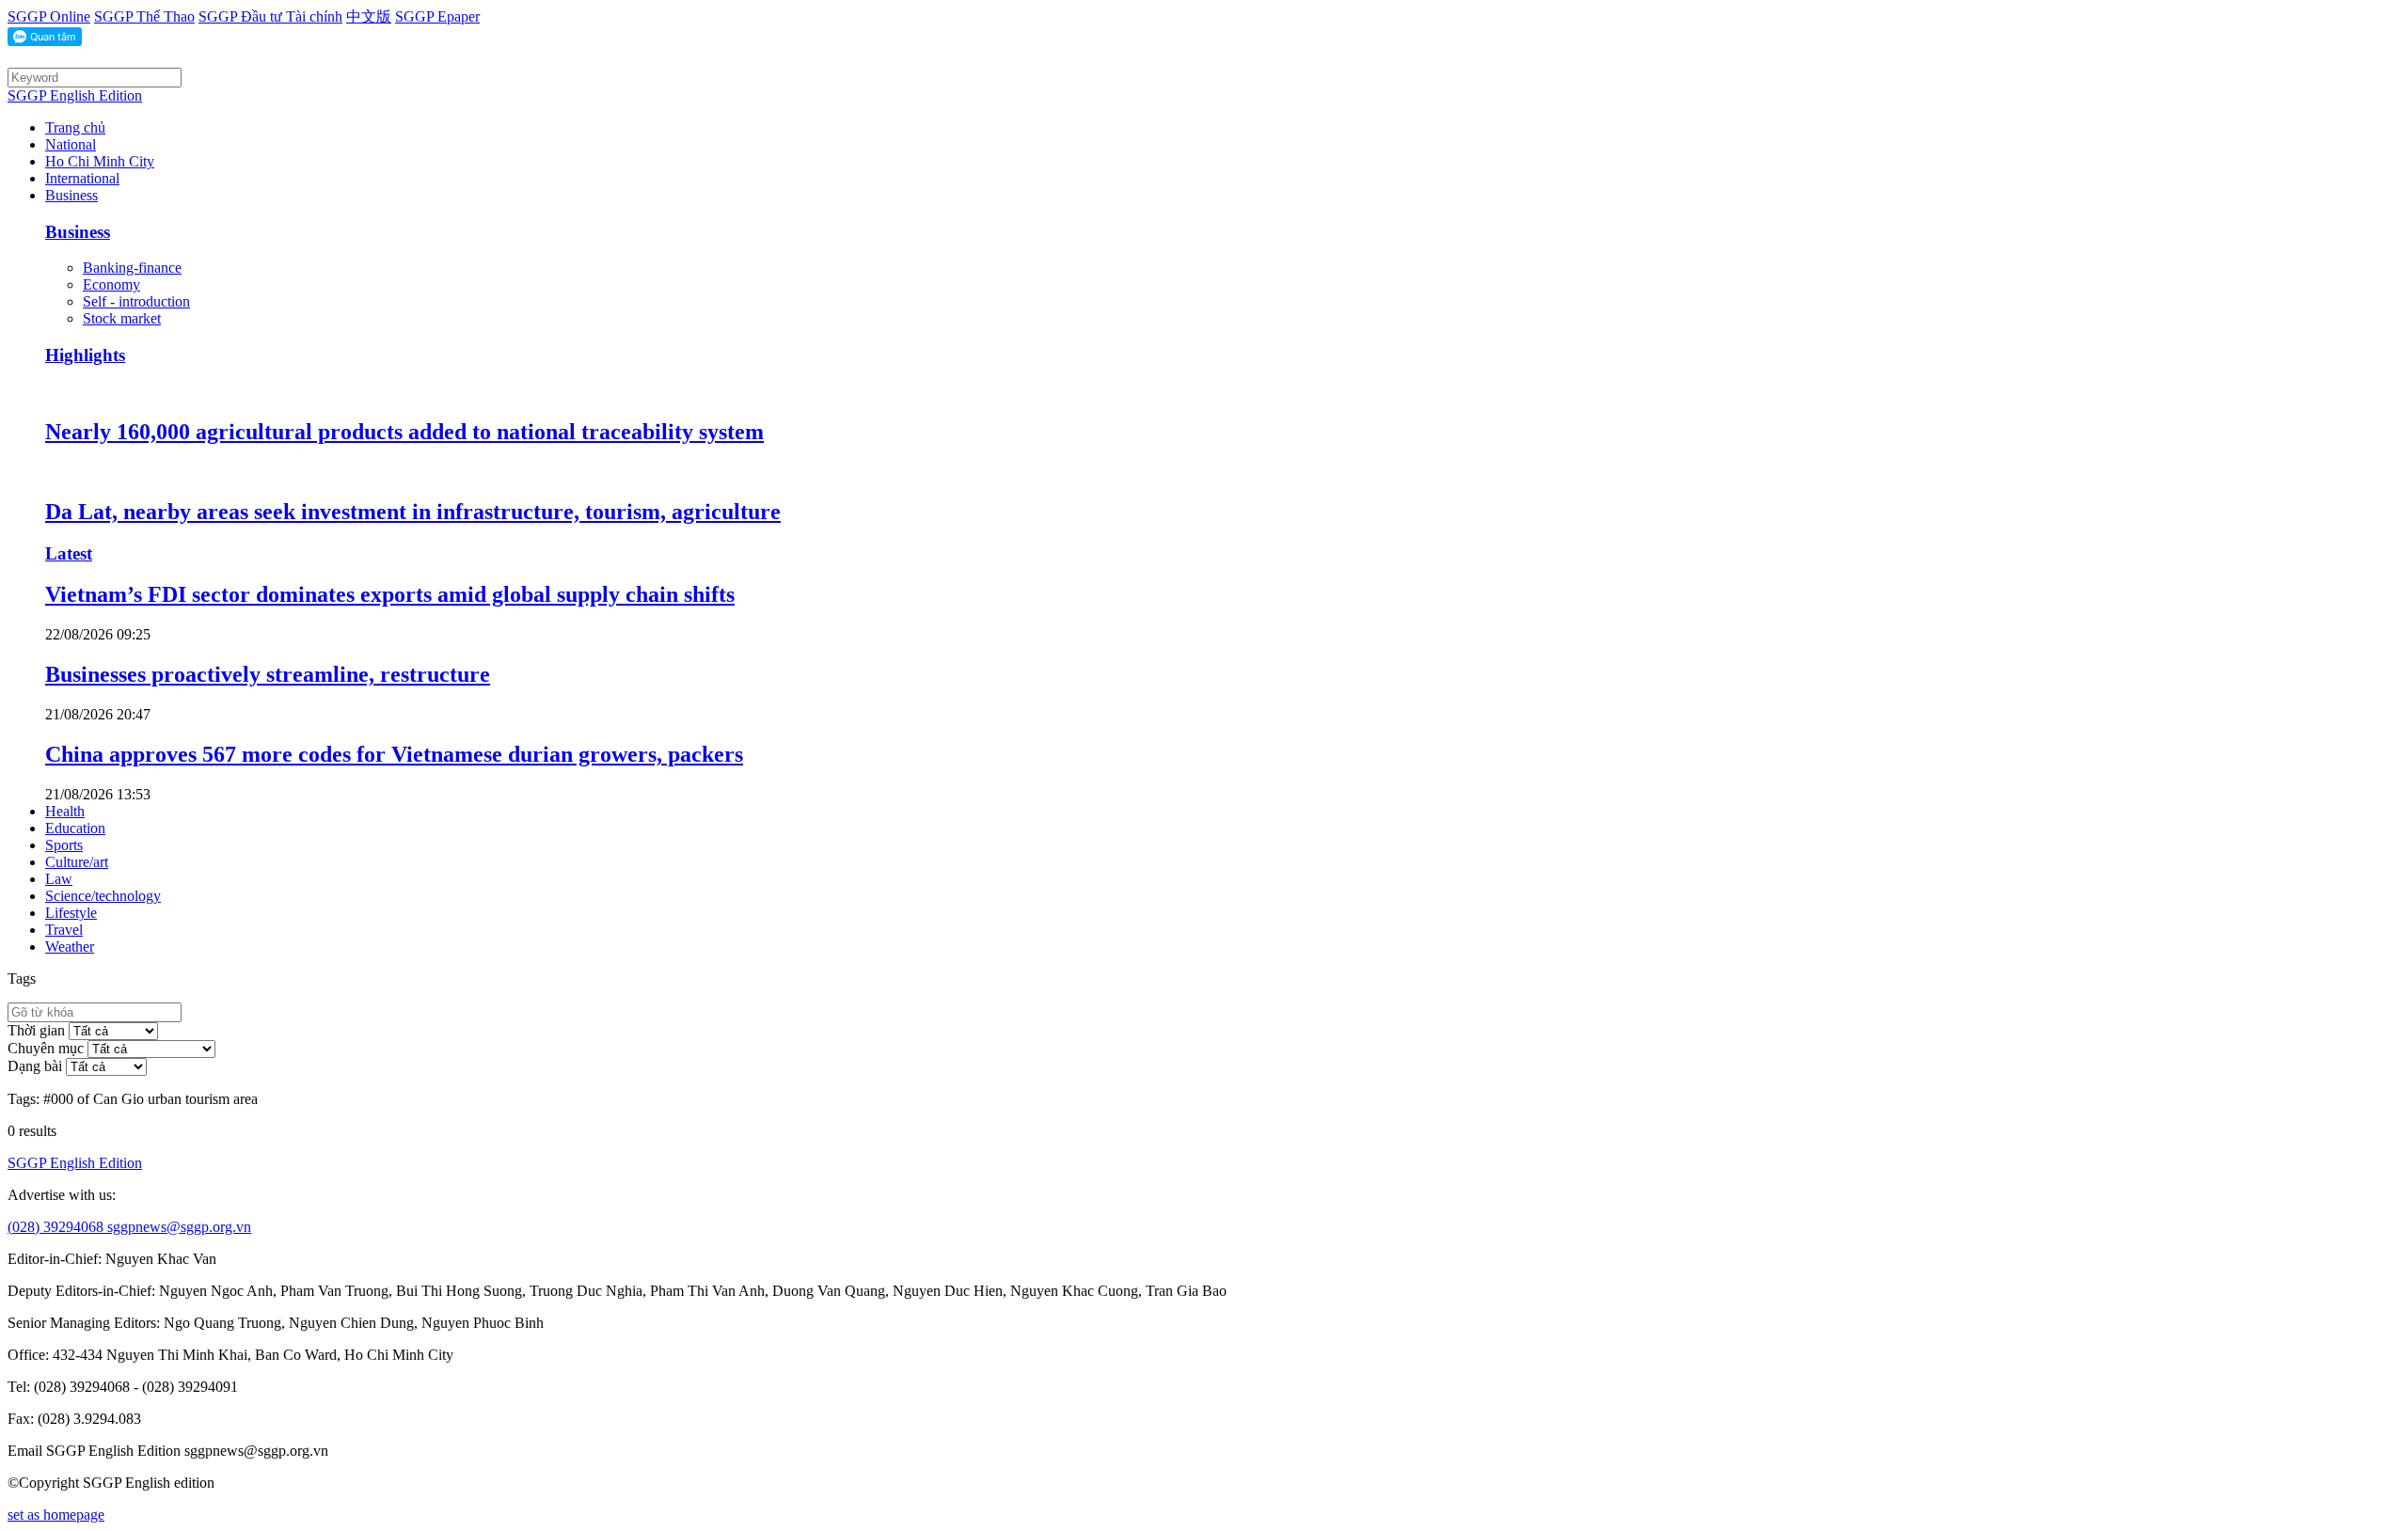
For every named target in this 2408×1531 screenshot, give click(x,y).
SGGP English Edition (75, 95)
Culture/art (77, 862)
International (82, 178)
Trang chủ (75, 127)
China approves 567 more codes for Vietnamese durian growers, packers (394, 754)
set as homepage (56, 1515)
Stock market (122, 318)
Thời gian (36, 1030)
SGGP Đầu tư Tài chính (270, 16)
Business (71, 195)
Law (59, 879)
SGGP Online (49, 16)
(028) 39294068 (57, 1227)
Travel (64, 930)
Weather (70, 947)
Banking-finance (132, 268)
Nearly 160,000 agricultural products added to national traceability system (404, 432)
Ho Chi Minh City (100, 161)
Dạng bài (35, 1066)
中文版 (369, 16)
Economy (111, 284)
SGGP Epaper (437, 16)
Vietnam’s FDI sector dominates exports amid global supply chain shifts (390, 594)
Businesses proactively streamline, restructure (268, 674)
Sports (64, 845)
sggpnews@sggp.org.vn (179, 1227)
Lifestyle (71, 913)
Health (65, 811)
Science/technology (103, 896)
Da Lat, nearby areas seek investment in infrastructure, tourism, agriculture (413, 512)
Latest (69, 553)
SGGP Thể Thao (144, 16)
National (71, 144)
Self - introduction (136, 301)
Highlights (85, 355)
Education (75, 828)
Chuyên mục (46, 1048)
